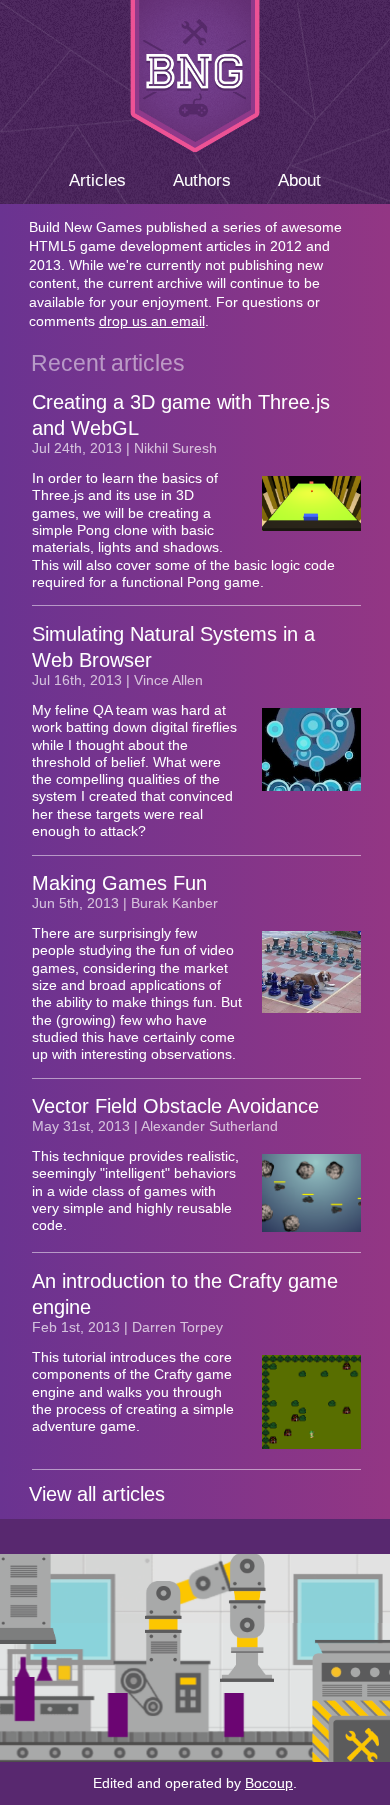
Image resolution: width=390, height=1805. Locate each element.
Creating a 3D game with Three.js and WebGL (181, 415)
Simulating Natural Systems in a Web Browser (173, 647)
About (299, 180)
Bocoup (269, 1783)
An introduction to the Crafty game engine (185, 1294)
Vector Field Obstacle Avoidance (175, 1106)
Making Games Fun (119, 883)
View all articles (97, 1494)
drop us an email (152, 321)
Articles (97, 180)
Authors (202, 180)
